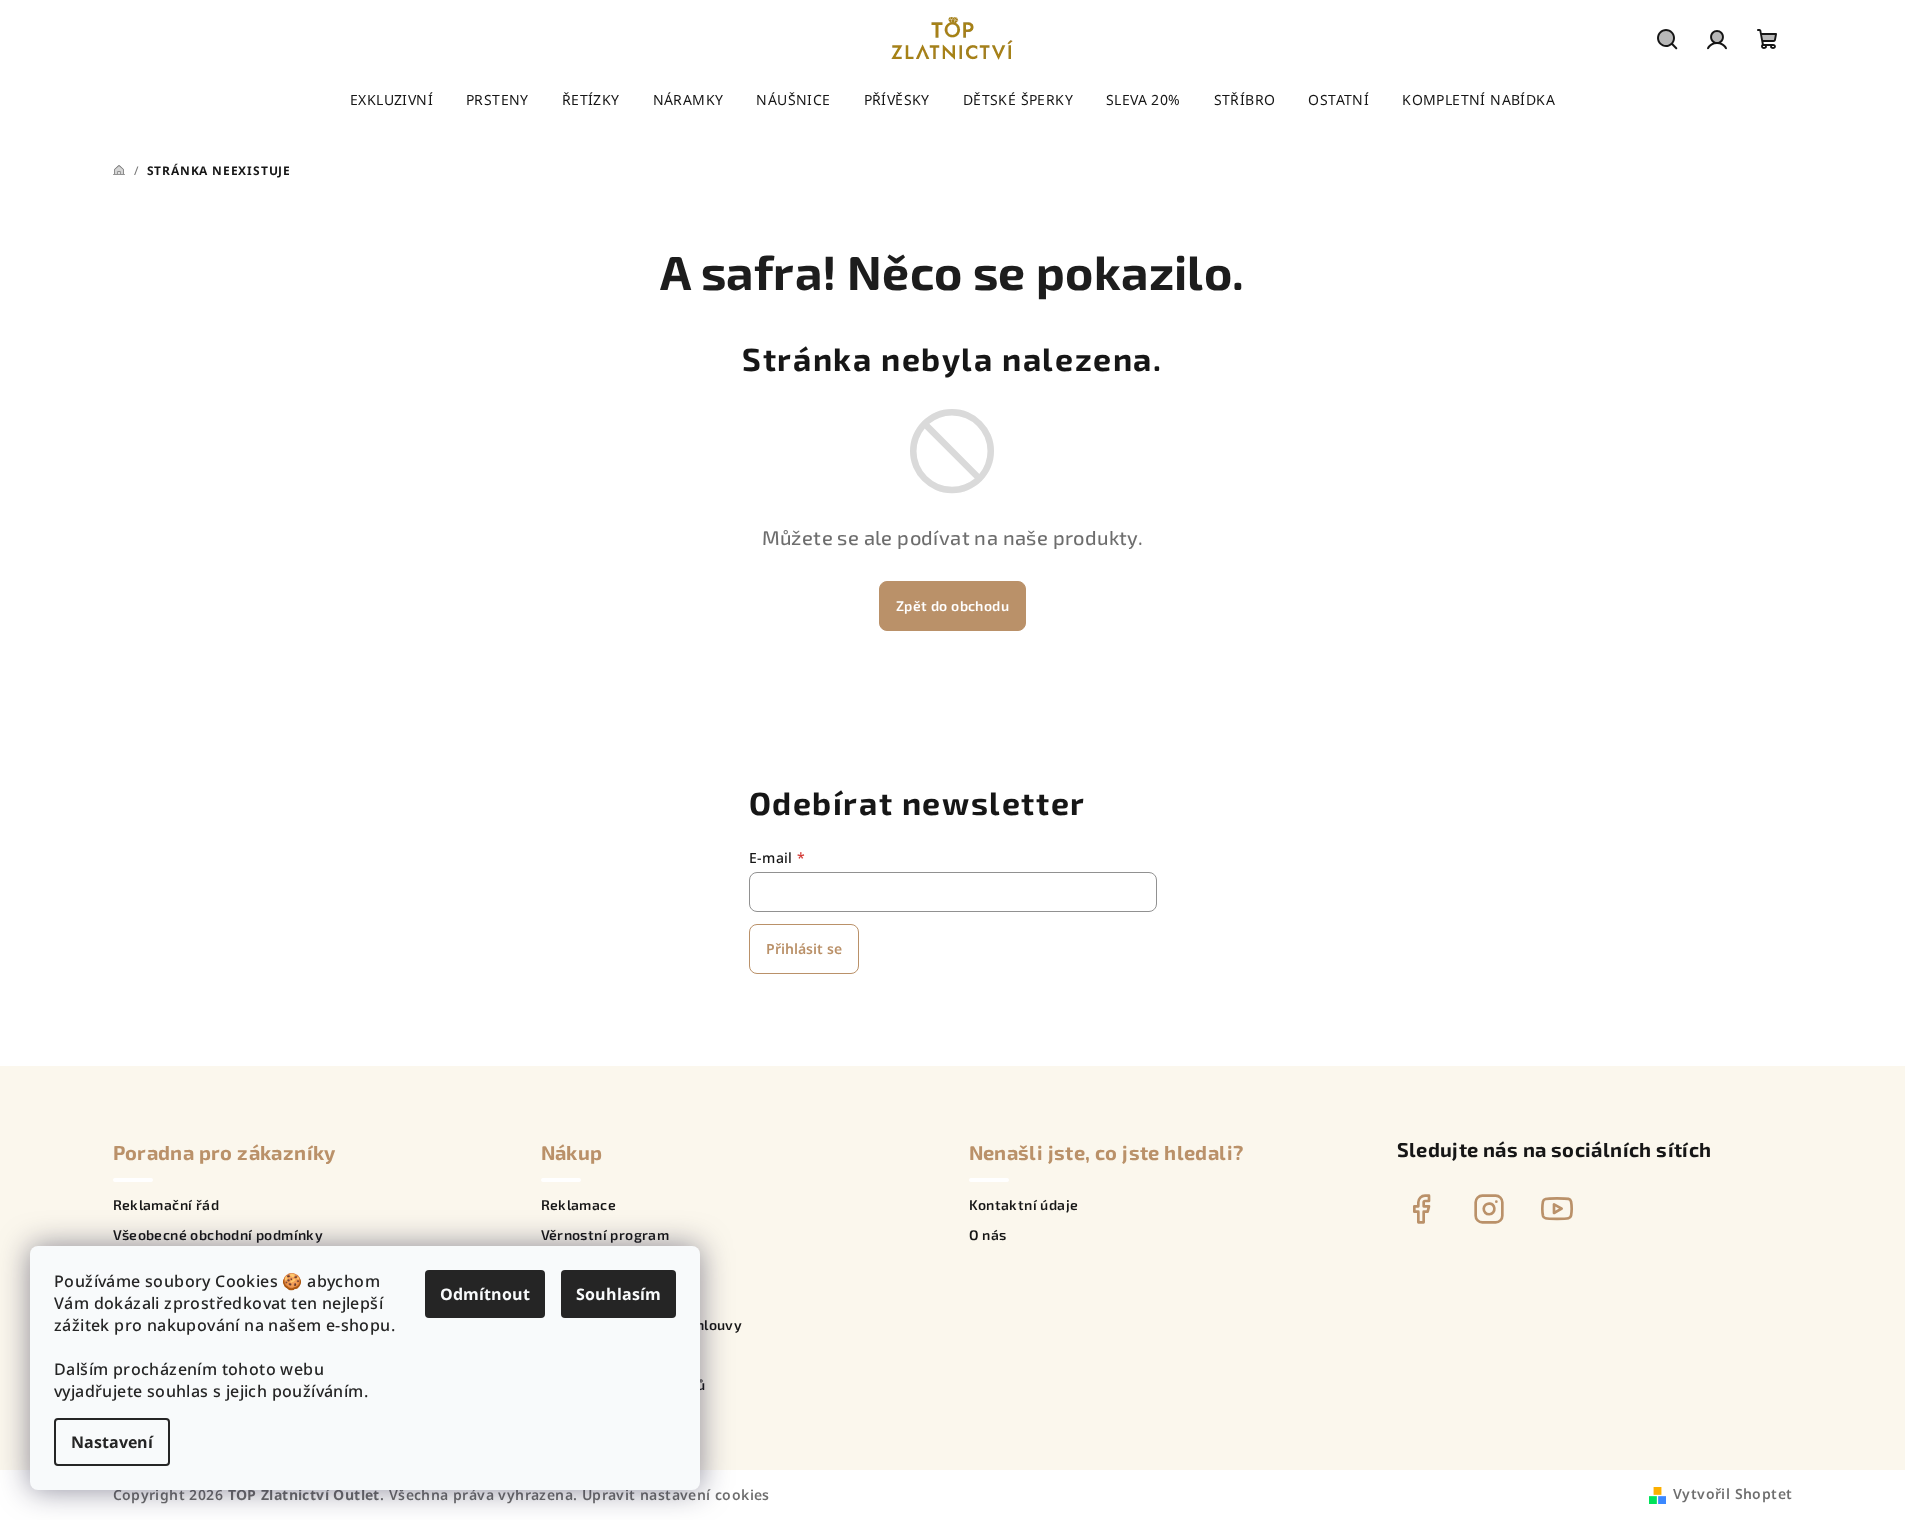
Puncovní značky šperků (623, 1385)
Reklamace (579, 1205)
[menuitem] (391, 100)
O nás (988, 1235)
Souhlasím (618, 1294)
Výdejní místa (588, 1355)
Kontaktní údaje (1024, 1205)
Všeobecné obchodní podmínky (218, 1235)
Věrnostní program (605, 1235)
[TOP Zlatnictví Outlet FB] (1421, 1209)
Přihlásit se (804, 948)
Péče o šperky (588, 1265)
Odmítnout (485, 1294)
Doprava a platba (599, 1295)
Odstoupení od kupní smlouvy (642, 1325)
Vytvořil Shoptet (1732, 1493)
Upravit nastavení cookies (676, 1494)
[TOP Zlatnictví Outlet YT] (1557, 1209)
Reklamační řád (166, 1205)
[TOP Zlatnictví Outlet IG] (1489, 1209)
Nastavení (112, 1442)
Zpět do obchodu (952, 605)
